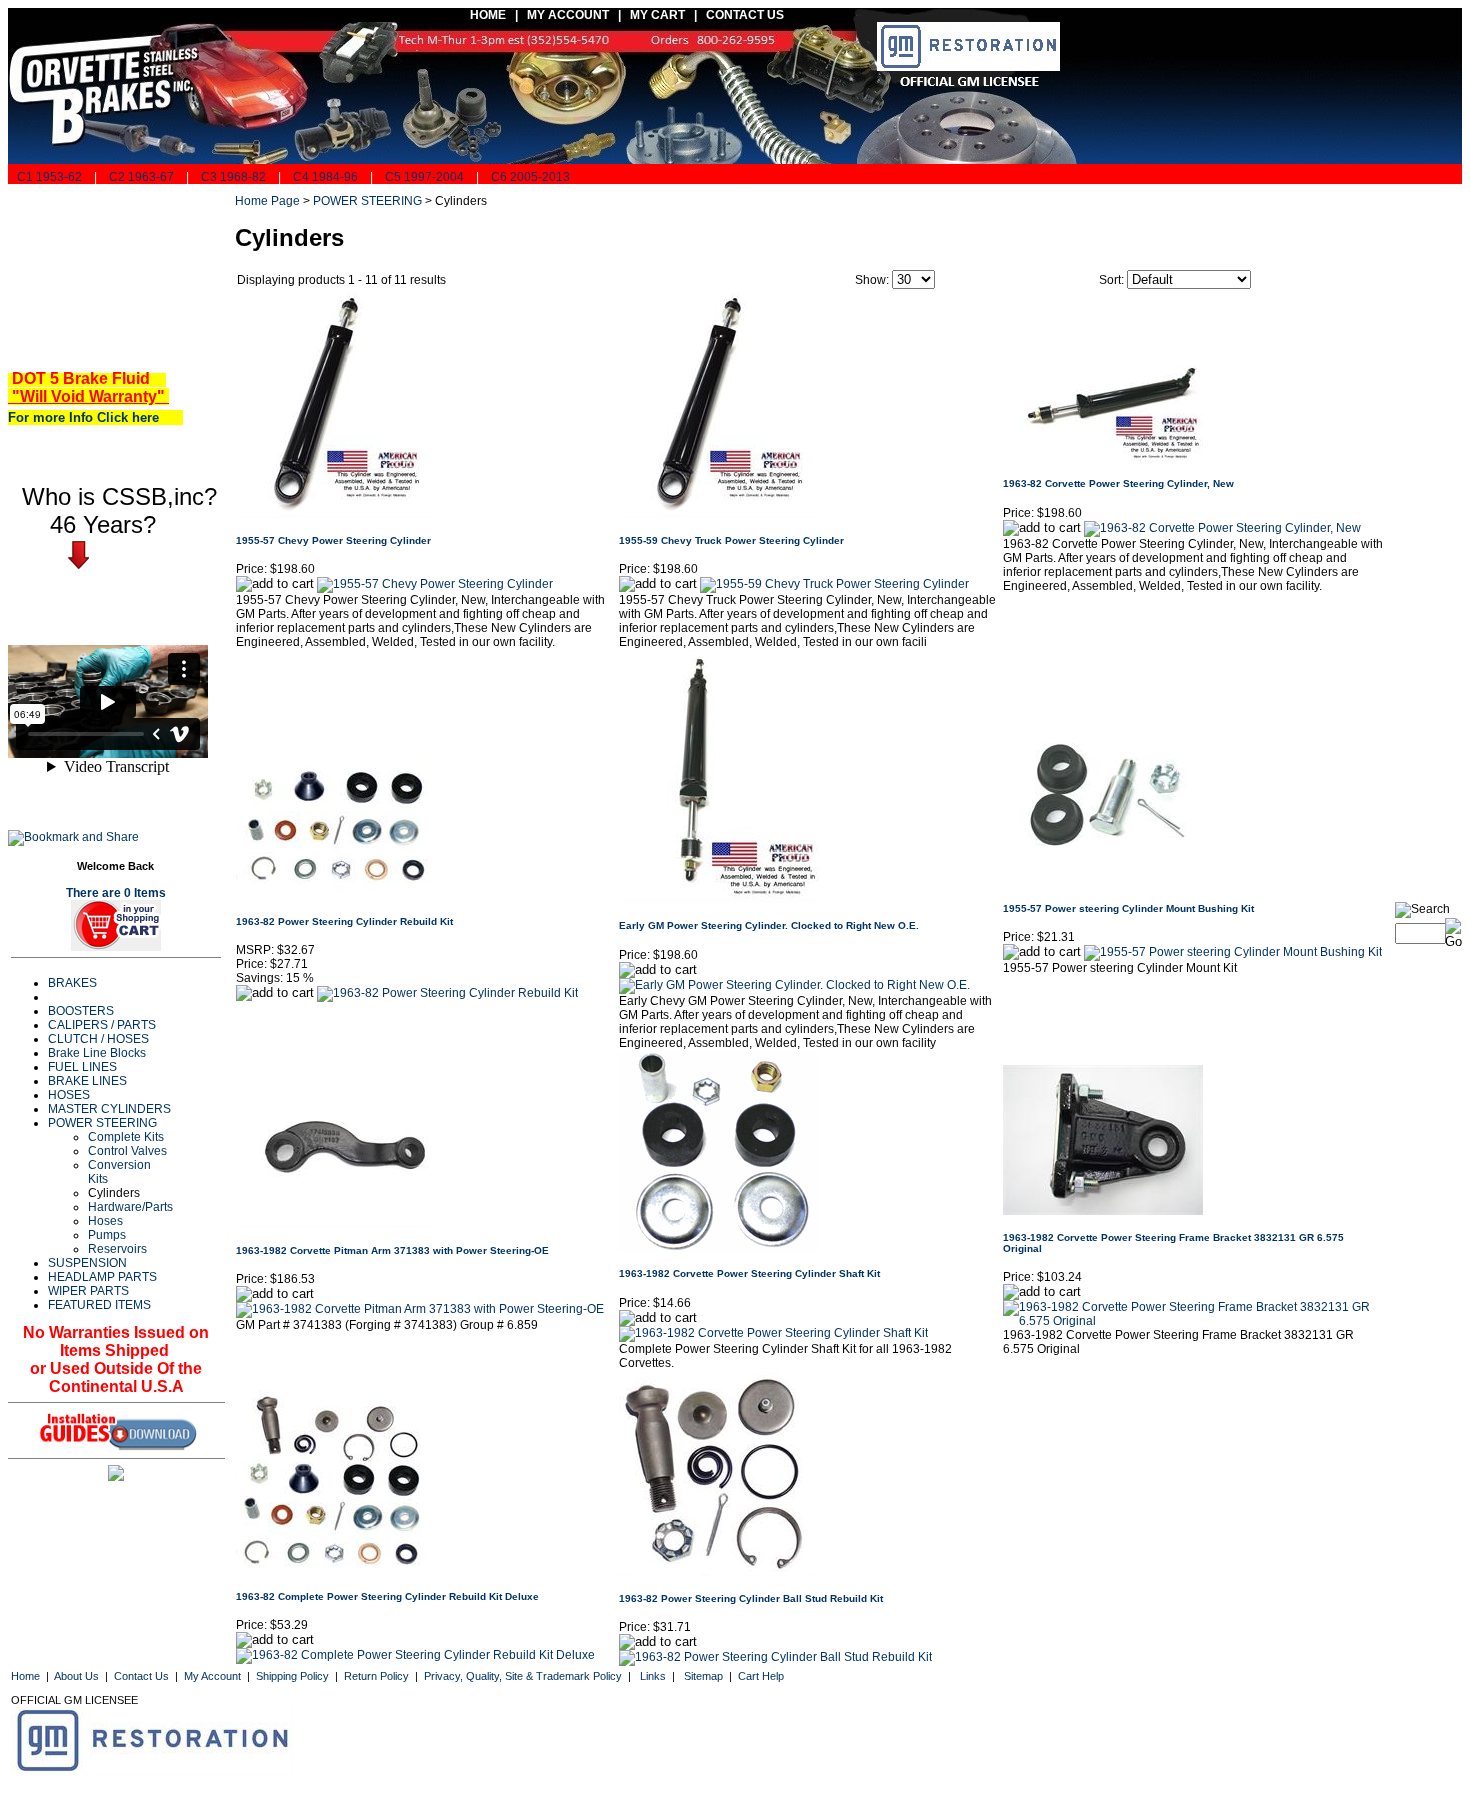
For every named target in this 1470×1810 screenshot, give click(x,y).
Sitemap (703, 1676)
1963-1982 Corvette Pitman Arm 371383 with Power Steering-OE (392, 1250)
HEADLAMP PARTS (102, 1277)
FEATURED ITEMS (99, 1305)
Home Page (267, 201)
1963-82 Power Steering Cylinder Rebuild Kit (344, 921)
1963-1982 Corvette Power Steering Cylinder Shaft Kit (749, 1273)
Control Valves (127, 1151)
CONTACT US (746, 15)
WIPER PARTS (88, 1291)
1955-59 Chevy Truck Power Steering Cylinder (731, 540)
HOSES (69, 1095)
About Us (76, 1676)
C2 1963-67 (141, 177)
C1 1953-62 (48, 177)
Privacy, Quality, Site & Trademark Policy (523, 1676)
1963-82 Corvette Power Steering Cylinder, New (1118, 483)
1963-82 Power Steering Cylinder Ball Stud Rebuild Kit (751, 1598)
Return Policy (376, 1676)
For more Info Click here (91, 417)
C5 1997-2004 (424, 177)
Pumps (107, 1235)
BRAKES (72, 983)
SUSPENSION (87, 1263)
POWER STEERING (102, 1123)
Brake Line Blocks (97, 1053)
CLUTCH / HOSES (98, 1039)
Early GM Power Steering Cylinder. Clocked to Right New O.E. (769, 925)
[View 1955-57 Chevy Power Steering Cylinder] (435, 584)
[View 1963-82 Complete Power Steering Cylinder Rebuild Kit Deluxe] (415, 1655)
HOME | (491, 15)
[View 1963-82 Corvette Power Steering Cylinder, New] (1222, 528)
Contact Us (141, 1676)
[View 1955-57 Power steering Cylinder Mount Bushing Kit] (1233, 952)
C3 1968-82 (233, 177)
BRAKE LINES (87, 1081)
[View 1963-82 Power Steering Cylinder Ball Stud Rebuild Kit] (775, 1657)
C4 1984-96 (325, 177)
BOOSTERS (81, 1011)
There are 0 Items (116, 893)
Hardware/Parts (130, 1207)
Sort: (1111, 280)
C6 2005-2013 (530, 177)
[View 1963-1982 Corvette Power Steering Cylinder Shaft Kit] (773, 1333)
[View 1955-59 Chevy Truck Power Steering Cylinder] (834, 584)
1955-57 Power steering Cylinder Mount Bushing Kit (1128, 908)
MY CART (662, 15)
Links (653, 1676)
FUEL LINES (82, 1067)
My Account (212, 1676)
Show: (872, 280)
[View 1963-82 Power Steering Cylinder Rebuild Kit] (447, 993)
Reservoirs (117, 1249)
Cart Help (761, 1676)
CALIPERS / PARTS (102, 1025)
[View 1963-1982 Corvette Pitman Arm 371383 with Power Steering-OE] (420, 1309)
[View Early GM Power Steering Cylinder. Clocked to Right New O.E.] (794, 985)
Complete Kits (126, 1137)
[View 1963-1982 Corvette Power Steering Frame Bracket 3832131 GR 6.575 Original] (1193, 1321)
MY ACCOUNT (568, 15)
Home (25, 1676)
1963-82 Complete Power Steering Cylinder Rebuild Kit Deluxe (387, 1596)
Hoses (105, 1221)
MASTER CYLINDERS (109, 1109)
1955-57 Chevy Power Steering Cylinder (333, 540)
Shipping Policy (292, 1676)
